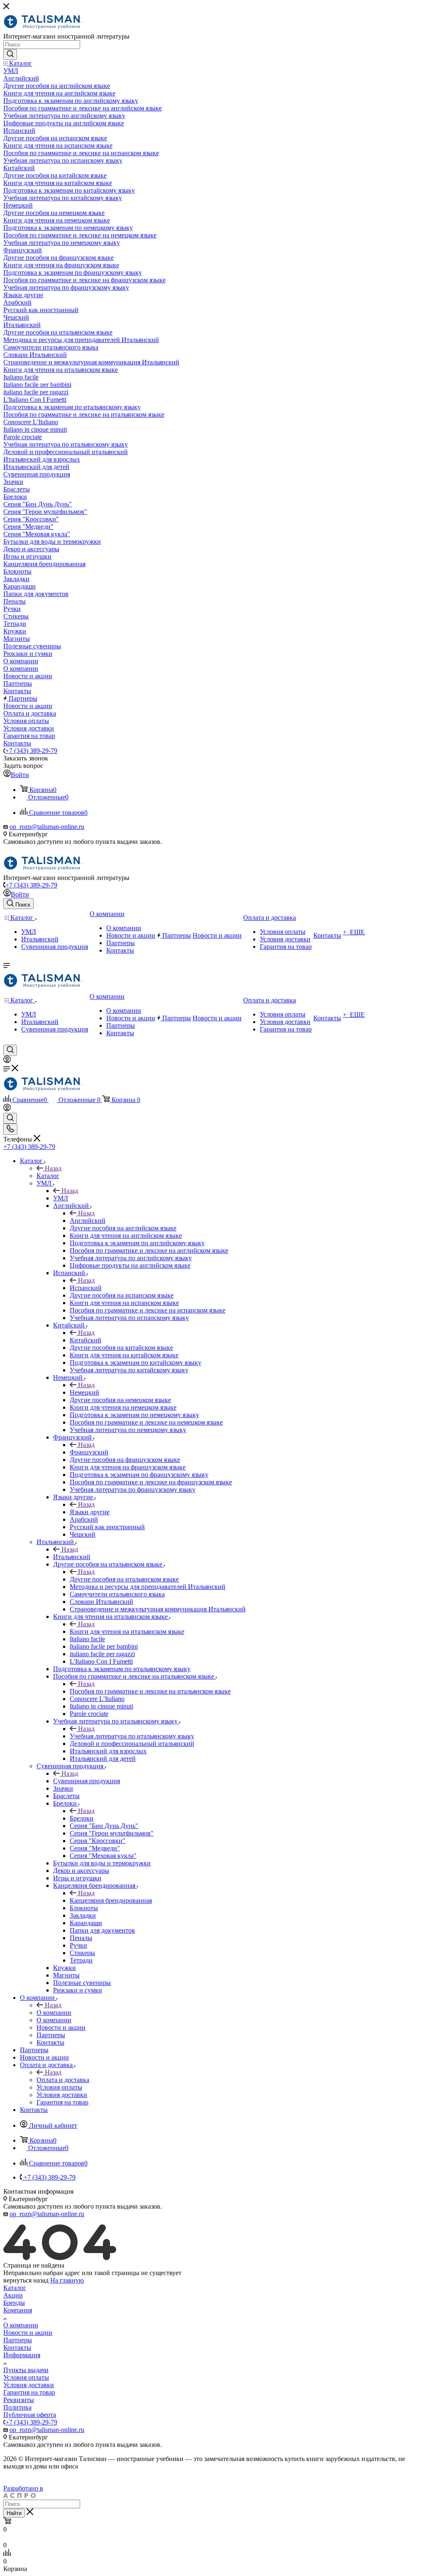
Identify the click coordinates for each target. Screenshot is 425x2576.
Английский (88, 1221)
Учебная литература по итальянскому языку (132, 1736)
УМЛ (61, 1198)
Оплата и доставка (63, 2080)
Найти (14, 2513)
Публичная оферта (30, 2415)
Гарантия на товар (29, 2392)
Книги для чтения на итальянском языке (127, 1631)
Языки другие (90, 1512)
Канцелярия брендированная (111, 1900)
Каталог (48, 1176)
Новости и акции (28, 2333)
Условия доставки (29, 2385)
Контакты (17, 2347)
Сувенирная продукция (87, 1781)
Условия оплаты (26, 2377)
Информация (22, 2355)
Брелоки (82, 1818)
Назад (53, 1168)
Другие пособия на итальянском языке (124, 1579)
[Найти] (10, 54)
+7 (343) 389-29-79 (31, 751)
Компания (18, 2310)
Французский (89, 1452)
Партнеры (18, 2340)
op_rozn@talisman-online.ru (47, 827)
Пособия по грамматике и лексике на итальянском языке (150, 1691)
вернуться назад (26, 2280)
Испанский (86, 1288)
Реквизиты (19, 2400)
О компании (54, 2013)
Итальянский (72, 1557)
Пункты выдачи (26, 2370)
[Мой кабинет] (7, 1061)
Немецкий (84, 1392)
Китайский (85, 1340)
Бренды (14, 2303)
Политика (17, 2407)
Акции (13, 2295)
